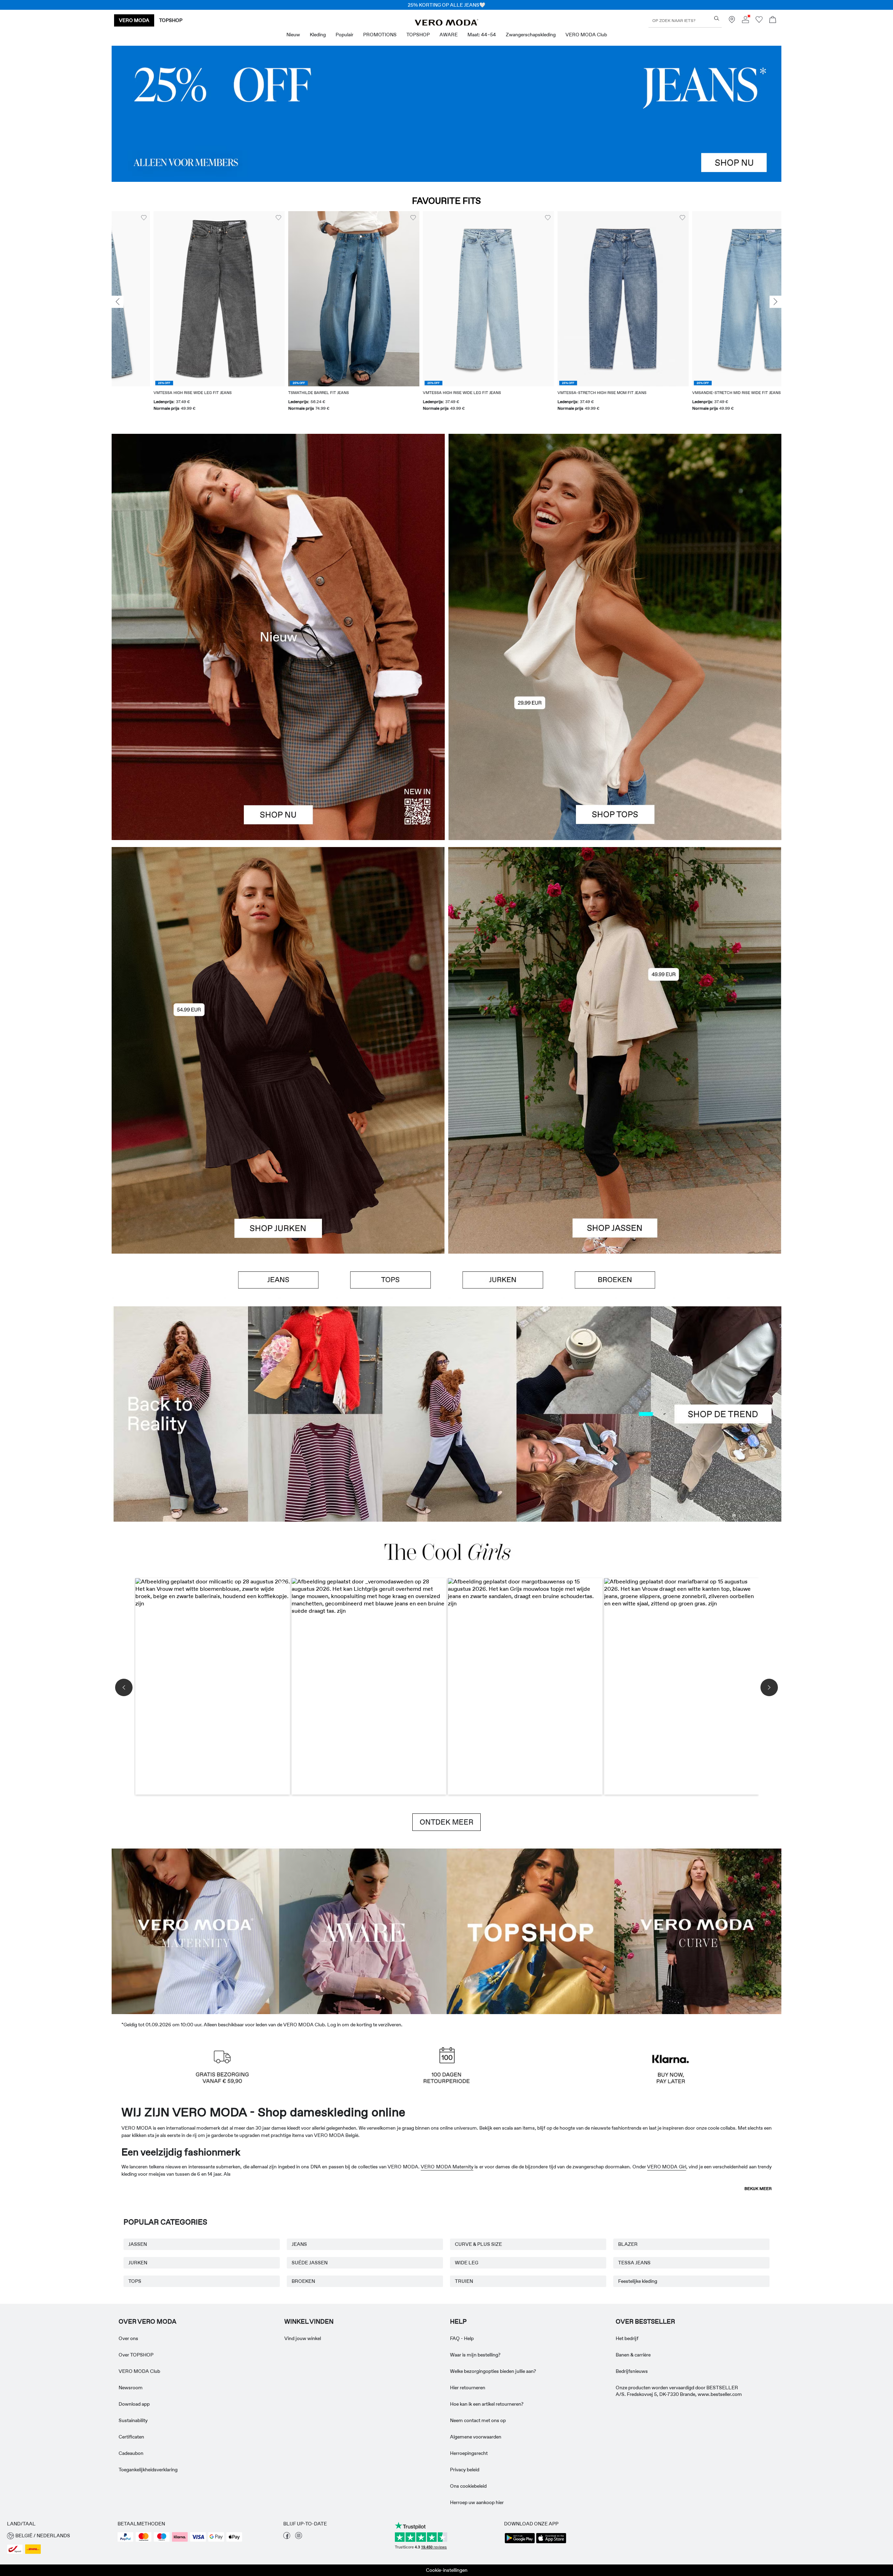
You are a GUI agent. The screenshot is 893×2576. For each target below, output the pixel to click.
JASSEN (138, 2244)
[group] (177, 315)
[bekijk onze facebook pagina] (287, 2537)
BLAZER (628, 2244)
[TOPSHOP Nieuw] (530, 1930)
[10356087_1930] (278, 949)
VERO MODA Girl (667, 2167)
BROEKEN (303, 2281)
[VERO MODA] (446, 24)
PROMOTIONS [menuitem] (380, 35)
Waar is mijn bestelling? (475, 2355)
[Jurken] (278, 1152)
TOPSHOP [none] (171, 20)
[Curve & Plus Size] (698, 1930)
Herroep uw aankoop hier (477, 2502)
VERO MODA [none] (134, 20)
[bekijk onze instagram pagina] (299, 2537)
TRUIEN (464, 2281)
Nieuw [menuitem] (293, 35)
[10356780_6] (615, 535)
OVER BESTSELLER (645, 2322)
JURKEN (138, 2263)
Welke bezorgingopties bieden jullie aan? (493, 2371)
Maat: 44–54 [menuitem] (482, 35)
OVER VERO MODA (148, 2322)
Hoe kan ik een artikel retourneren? (487, 2404)
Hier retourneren (468, 2388)
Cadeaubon (131, 2453)
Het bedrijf (627, 2338)
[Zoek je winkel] (732, 21)
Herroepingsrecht (469, 2453)
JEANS (299, 2244)
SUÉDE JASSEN (310, 2263)
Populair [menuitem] (344, 35)
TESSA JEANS (634, 2263)
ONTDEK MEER (446, 1822)
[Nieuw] (278, 637)
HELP (458, 2322)
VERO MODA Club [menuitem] (586, 35)
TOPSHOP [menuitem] (418, 35)
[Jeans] (446, 114)
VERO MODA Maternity (447, 2167)
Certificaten (131, 2437)
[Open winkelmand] (773, 20)
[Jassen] (615, 1152)
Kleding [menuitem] (318, 35)
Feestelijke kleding (638, 2281)
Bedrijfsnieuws (632, 2371)
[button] (177, 299)
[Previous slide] (118, 302)
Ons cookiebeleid (468, 2486)
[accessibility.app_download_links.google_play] (520, 2542)
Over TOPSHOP (136, 2355)
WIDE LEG (467, 2263)
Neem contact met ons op (478, 2420)
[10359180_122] (615, 949)
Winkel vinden (309, 2322)
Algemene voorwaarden (476, 2437)
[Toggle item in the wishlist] (237, 218)
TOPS (135, 2281)
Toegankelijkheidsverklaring (148, 2470)
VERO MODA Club (139, 2371)
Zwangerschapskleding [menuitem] (531, 35)
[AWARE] (363, 1930)
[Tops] (615, 738)
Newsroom (131, 2388)
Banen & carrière (633, 2355)
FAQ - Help (462, 2338)
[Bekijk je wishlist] (759, 21)
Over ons (128, 2338)
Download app (134, 2404)
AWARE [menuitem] (449, 35)
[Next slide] (775, 302)
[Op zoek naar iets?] (717, 18)
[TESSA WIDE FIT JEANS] (446, 1414)
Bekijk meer (758, 2189)
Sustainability (133, 2420)
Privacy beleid (465, 2470)
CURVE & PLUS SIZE (478, 2244)
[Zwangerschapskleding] (195, 1930)
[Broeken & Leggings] (615, 1280)
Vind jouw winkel (303, 2338)
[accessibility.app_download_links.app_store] (551, 2542)
